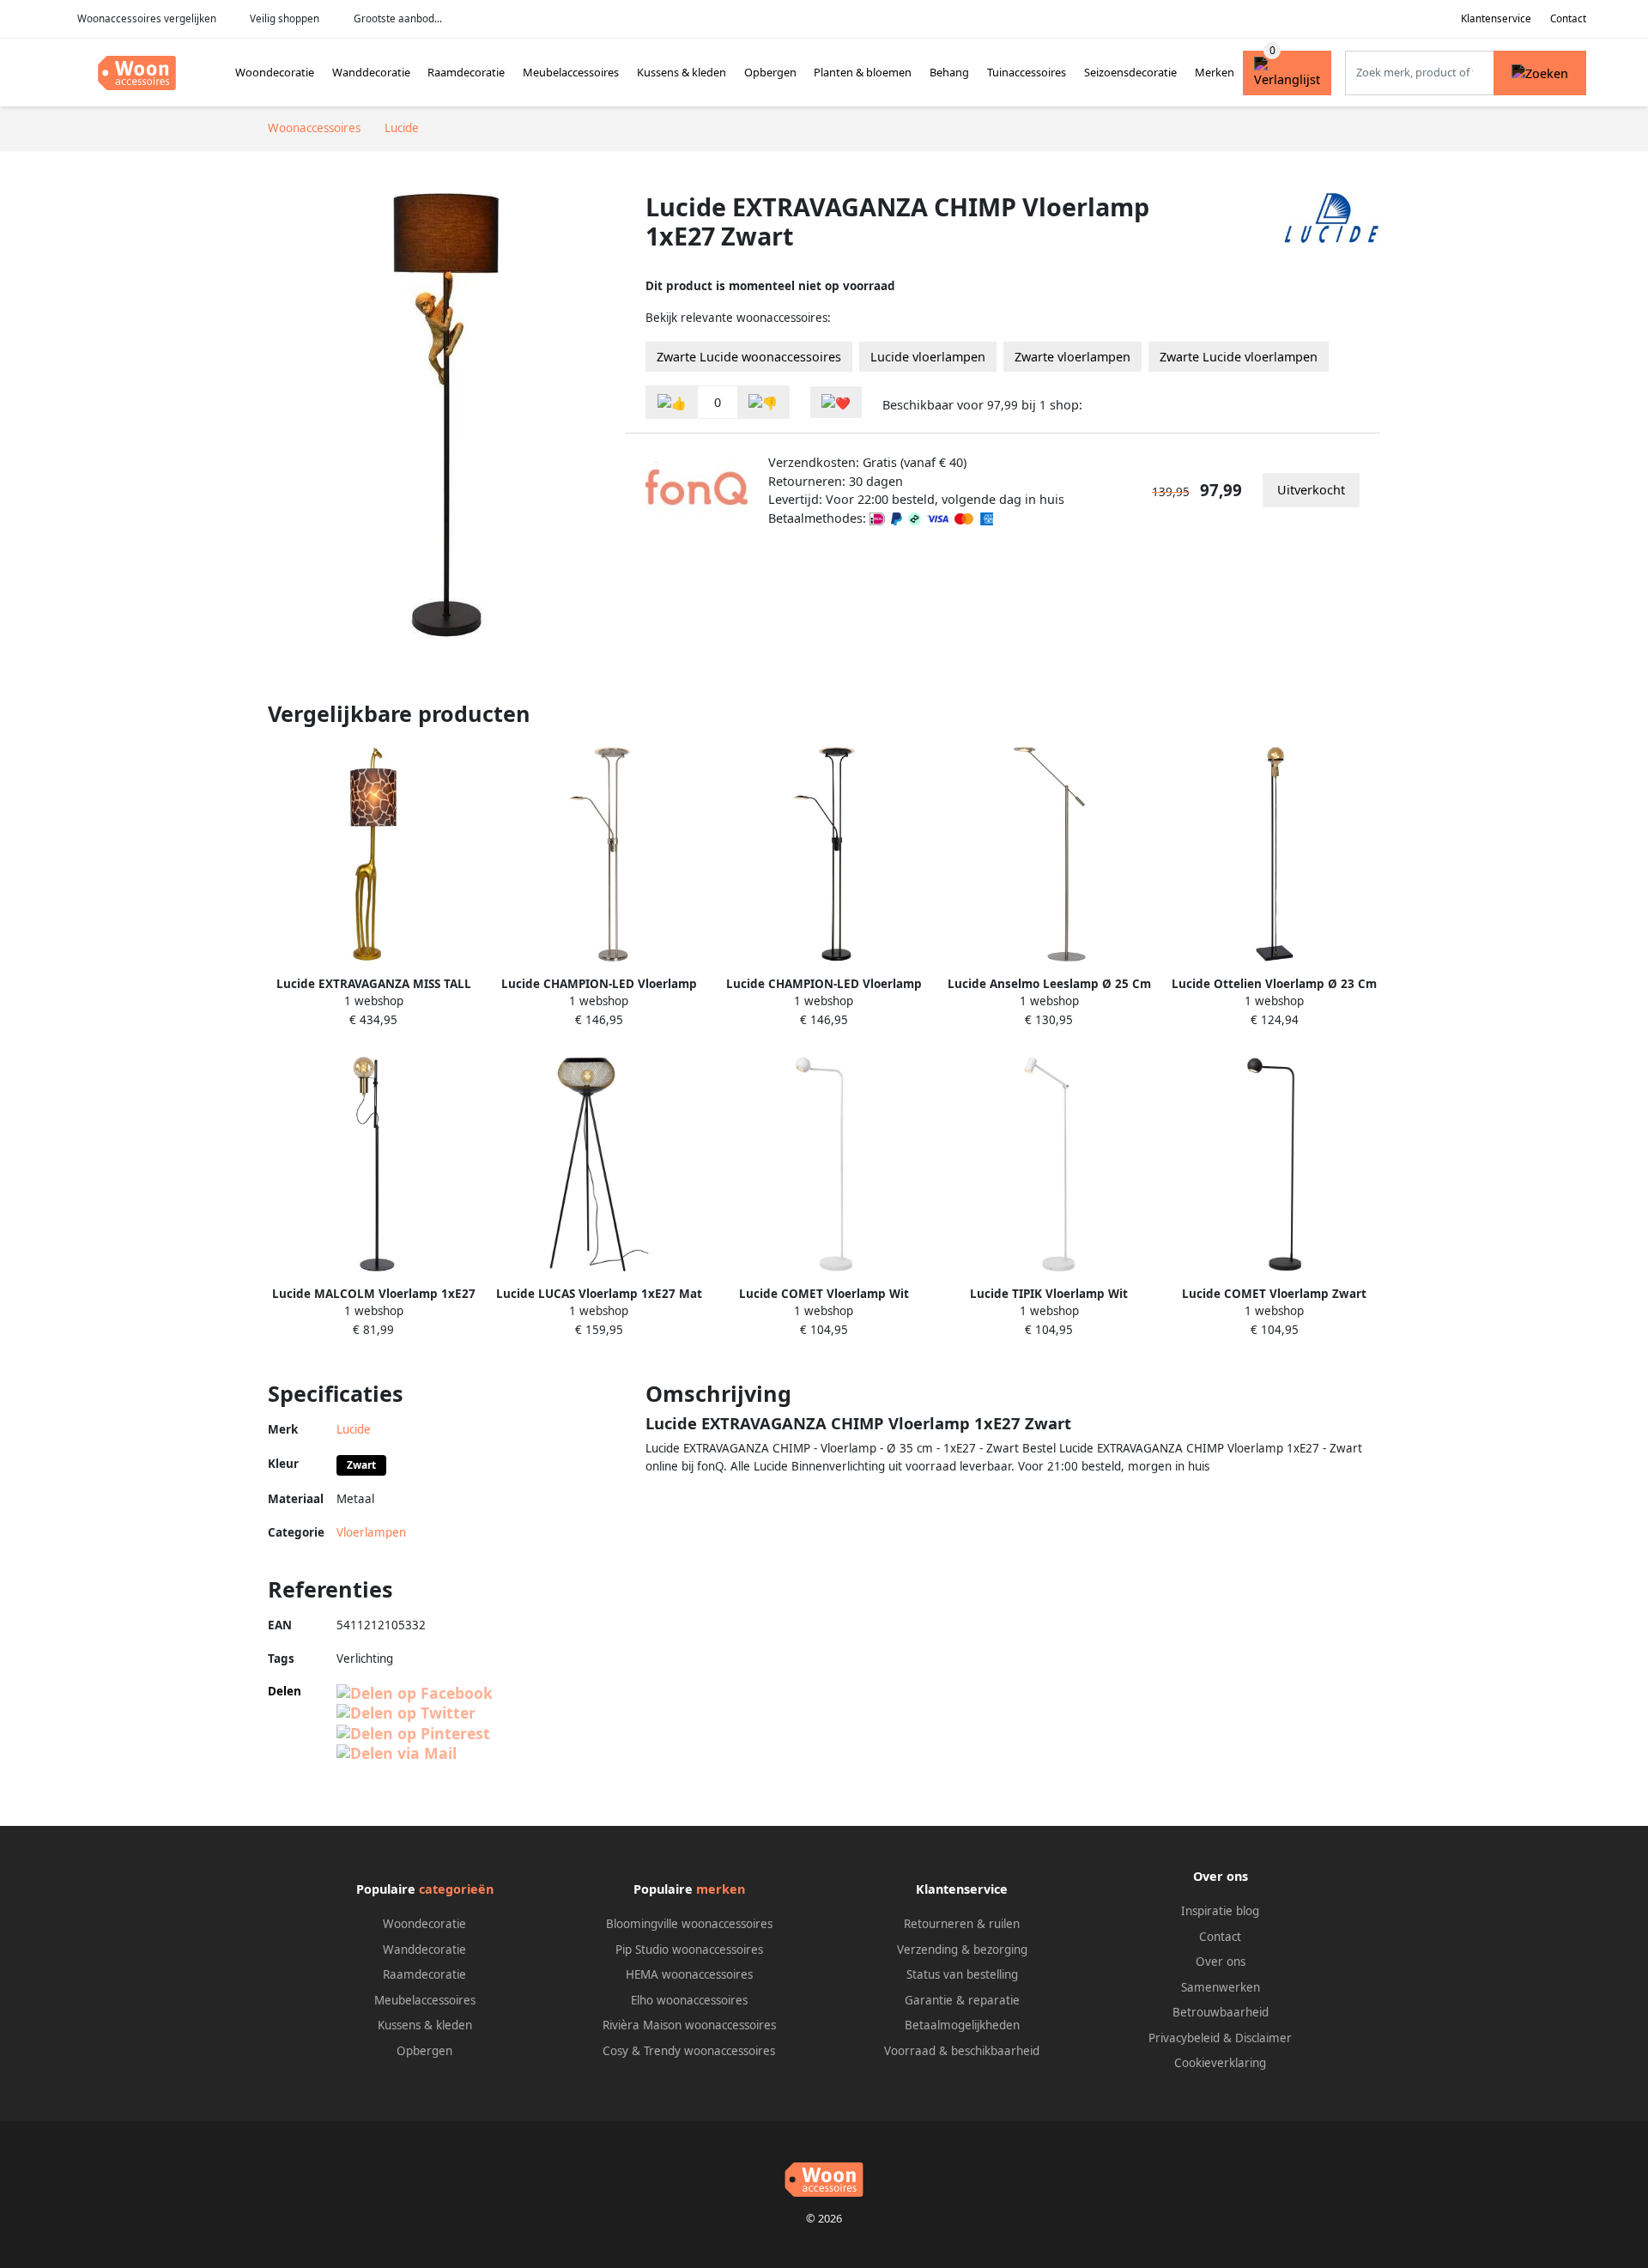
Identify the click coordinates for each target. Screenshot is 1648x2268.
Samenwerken (1221, 1987)
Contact (1568, 18)
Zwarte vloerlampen (1072, 357)
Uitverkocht (1311, 490)
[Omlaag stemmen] (763, 402)
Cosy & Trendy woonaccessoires (689, 2051)
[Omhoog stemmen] (672, 402)
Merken (1215, 72)
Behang (949, 72)
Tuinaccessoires (1027, 72)
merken (721, 1889)
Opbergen (770, 72)
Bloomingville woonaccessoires (689, 1924)
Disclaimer (1263, 2038)
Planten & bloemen (863, 72)
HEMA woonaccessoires (689, 1974)
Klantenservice (1496, 18)
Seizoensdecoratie (1130, 72)
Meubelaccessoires (571, 72)
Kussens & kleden (682, 72)
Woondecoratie (275, 72)
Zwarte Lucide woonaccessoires (749, 357)
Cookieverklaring (1220, 2063)
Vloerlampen (371, 1532)
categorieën (456, 1889)
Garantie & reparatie (962, 2000)
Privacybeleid (1184, 2038)
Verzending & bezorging (962, 1950)
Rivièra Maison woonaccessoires (689, 2025)
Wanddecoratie (371, 72)
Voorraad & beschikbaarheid (962, 2051)
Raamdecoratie (466, 72)
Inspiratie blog (1220, 1911)
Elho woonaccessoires (689, 2000)
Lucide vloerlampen (928, 357)
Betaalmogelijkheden (962, 2025)
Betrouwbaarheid (1221, 2012)
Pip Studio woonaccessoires (689, 1950)
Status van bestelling (962, 1974)
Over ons (1221, 1962)
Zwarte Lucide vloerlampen (1239, 357)
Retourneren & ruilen (962, 1924)
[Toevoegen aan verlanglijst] (836, 402)
